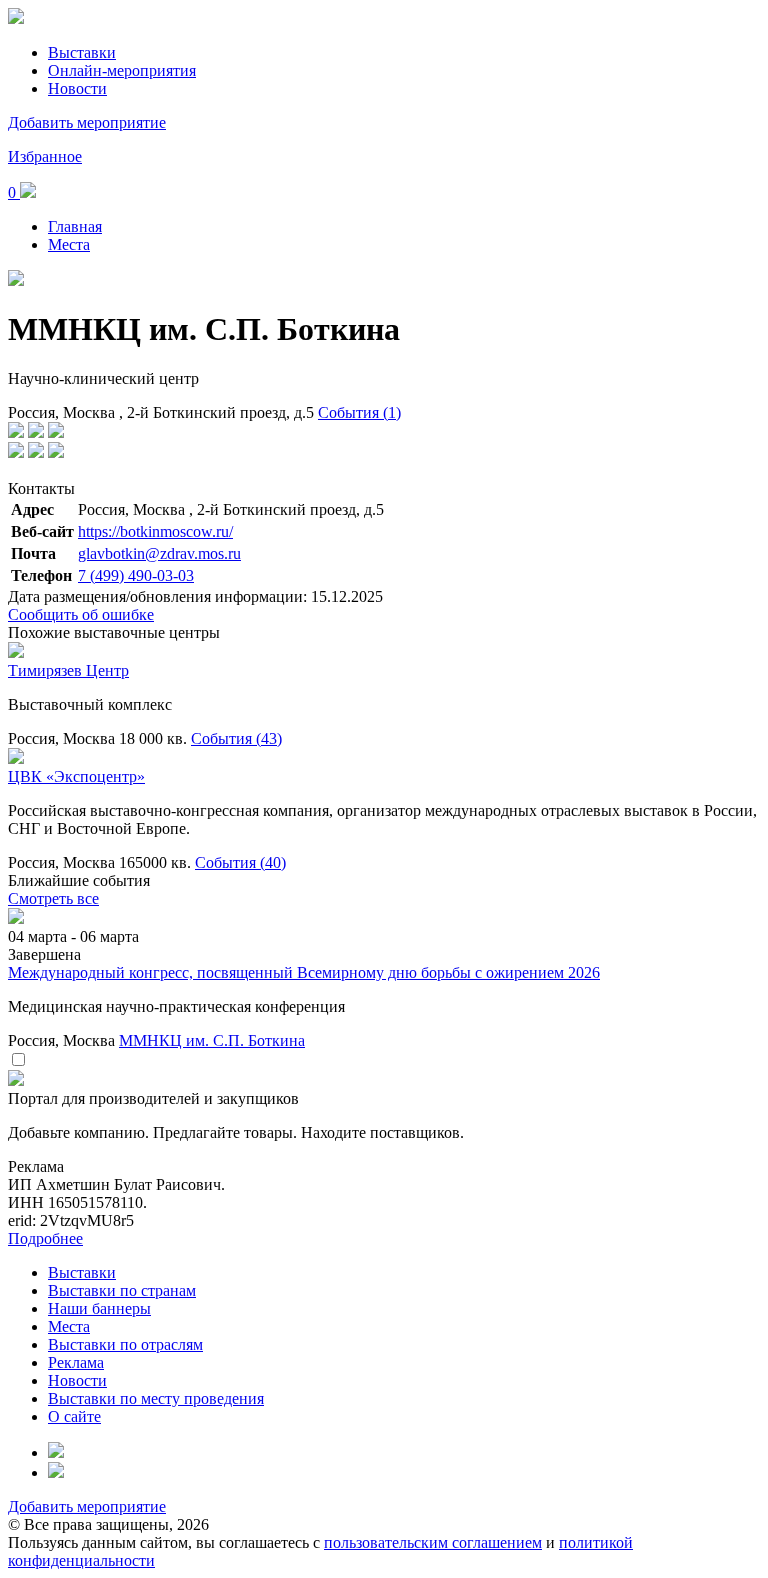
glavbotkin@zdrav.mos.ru (159, 553)
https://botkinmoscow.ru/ (155, 531)
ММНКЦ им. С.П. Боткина (212, 1040)
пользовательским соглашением (433, 1542)
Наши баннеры (99, 1308)
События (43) (236, 738)
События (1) (359, 412)
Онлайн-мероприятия (122, 70)
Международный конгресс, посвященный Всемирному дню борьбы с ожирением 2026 (304, 972)
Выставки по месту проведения (156, 1398)
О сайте (74, 1416)
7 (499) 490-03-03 (136, 575)
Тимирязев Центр (68, 670)
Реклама (76, 1362)
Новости (77, 88)
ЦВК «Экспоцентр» (76, 776)
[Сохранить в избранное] (18, 1060)
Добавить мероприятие (87, 122)
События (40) (240, 862)
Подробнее (45, 1238)
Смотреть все (53, 898)
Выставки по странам (122, 1290)
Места (69, 244)
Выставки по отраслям (125, 1344)
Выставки (82, 52)
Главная (75, 226)
